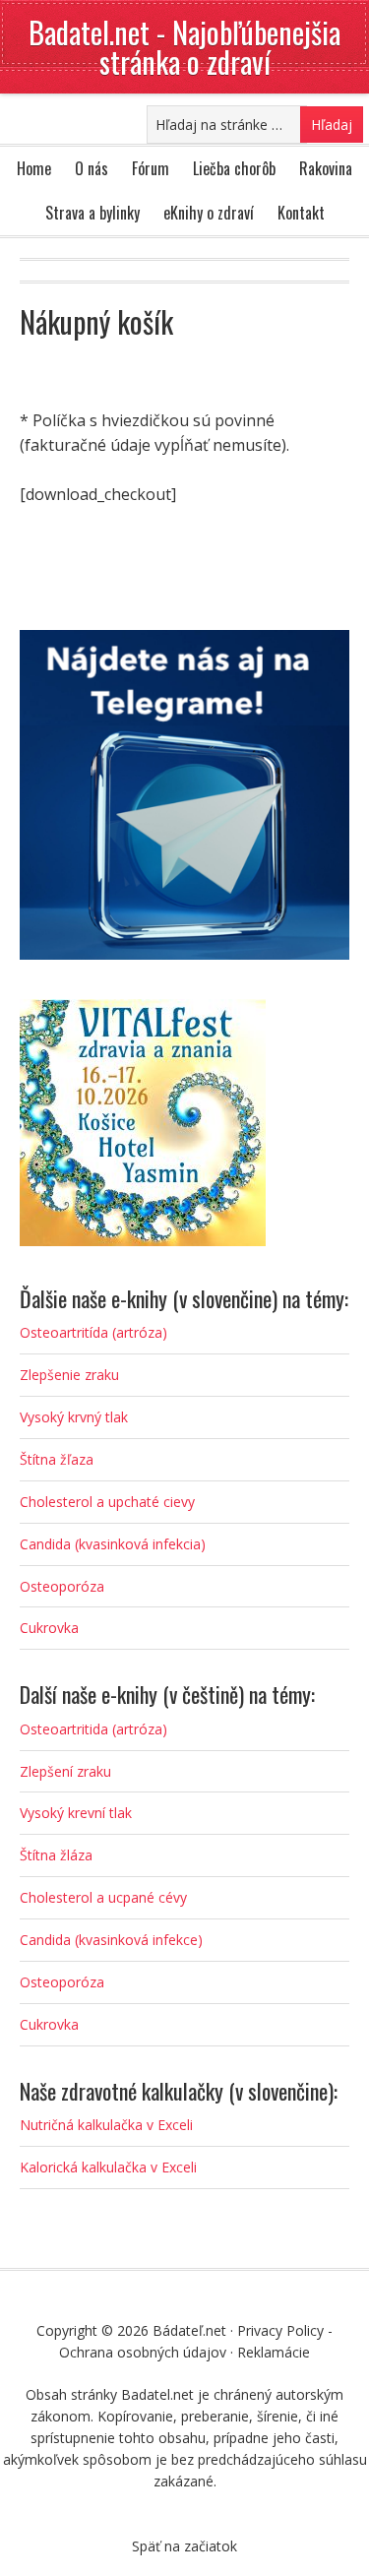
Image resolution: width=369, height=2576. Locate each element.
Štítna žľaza (57, 1459)
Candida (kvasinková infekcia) (113, 1544)
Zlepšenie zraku (69, 1375)
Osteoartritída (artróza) (93, 1332)
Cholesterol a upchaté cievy (107, 1502)
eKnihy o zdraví (209, 213)
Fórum (151, 168)
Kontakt (301, 213)
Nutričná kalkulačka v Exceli (106, 2125)
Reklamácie (274, 2352)
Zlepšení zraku (65, 1771)
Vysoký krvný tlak (74, 1417)
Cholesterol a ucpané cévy (103, 1897)
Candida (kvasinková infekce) (111, 1940)
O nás (92, 168)
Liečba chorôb (234, 168)
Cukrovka (49, 1628)
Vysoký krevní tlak (76, 1813)
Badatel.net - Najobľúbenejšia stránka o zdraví (184, 47)
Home (34, 168)
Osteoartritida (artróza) (93, 1729)
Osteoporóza (62, 1586)
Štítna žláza (56, 1855)
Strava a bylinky (92, 213)
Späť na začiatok (184, 2546)
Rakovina (326, 168)
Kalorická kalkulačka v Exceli (108, 2167)
